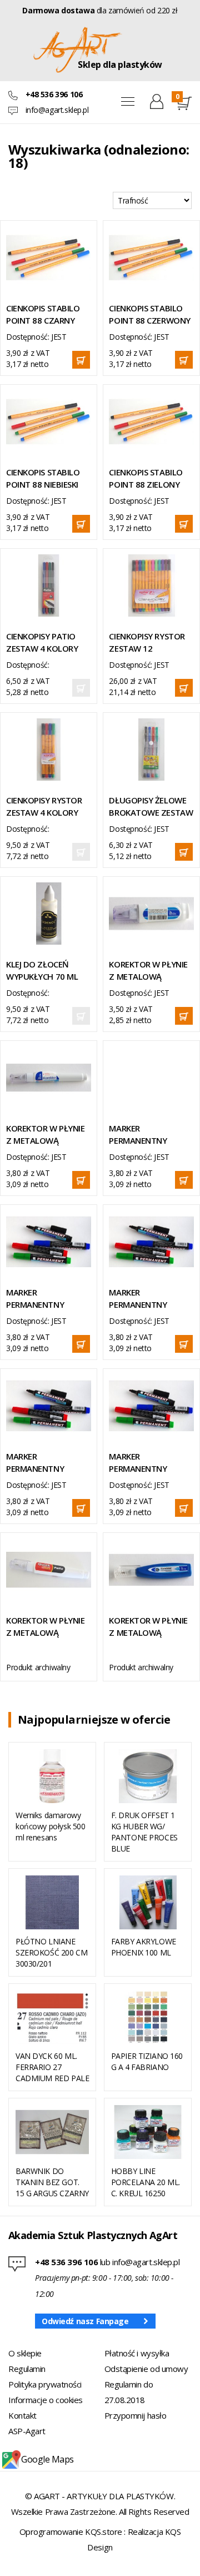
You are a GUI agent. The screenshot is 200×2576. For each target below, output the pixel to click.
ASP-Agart (27, 2431)
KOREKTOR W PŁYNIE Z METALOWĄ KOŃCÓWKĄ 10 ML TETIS (148, 971)
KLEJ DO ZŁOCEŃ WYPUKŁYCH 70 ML (42, 970)
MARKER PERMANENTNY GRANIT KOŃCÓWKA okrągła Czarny (147, 1135)
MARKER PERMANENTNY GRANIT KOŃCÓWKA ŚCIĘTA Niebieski (45, 1463)
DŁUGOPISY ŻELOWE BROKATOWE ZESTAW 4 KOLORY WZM (151, 806)
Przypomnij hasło (136, 2415)
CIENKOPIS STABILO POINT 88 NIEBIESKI (43, 478)
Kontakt (22, 2415)
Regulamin (27, 2369)
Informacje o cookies (46, 2400)
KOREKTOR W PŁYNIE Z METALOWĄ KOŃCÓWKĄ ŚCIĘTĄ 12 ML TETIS (148, 1627)
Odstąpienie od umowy (146, 2369)
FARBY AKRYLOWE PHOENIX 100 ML (144, 1947)
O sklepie (25, 2353)
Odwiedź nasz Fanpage (85, 2321)
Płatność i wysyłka (137, 2353)
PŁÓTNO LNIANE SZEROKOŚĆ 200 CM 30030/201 (51, 1952)
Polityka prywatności (45, 2384)
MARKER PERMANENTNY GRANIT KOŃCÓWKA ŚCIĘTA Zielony (147, 1463)
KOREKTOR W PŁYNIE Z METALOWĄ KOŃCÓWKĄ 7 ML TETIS (45, 1135)
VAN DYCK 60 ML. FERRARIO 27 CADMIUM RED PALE (52, 2067)
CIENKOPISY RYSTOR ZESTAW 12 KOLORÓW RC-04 (147, 642)
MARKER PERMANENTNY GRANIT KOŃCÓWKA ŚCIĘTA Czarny (45, 1299)
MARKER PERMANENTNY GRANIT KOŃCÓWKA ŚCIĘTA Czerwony (147, 1299)
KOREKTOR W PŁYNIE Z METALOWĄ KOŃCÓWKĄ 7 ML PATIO (45, 1627)
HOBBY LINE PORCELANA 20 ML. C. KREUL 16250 (146, 2182)
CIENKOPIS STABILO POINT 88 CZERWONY (149, 314)
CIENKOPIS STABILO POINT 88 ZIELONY (146, 478)
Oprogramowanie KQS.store (71, 2532)
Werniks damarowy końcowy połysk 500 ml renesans (50, 1826)
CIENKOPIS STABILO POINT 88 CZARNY (43, 314)
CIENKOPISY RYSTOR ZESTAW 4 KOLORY (44, 806)
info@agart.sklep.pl (57, 110)
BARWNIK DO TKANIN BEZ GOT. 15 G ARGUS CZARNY (52, 2182)
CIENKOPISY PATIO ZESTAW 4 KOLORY (42, 642)
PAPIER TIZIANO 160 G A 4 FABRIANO (147, 2061)
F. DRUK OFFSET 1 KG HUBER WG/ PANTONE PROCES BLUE (144, 1832)
